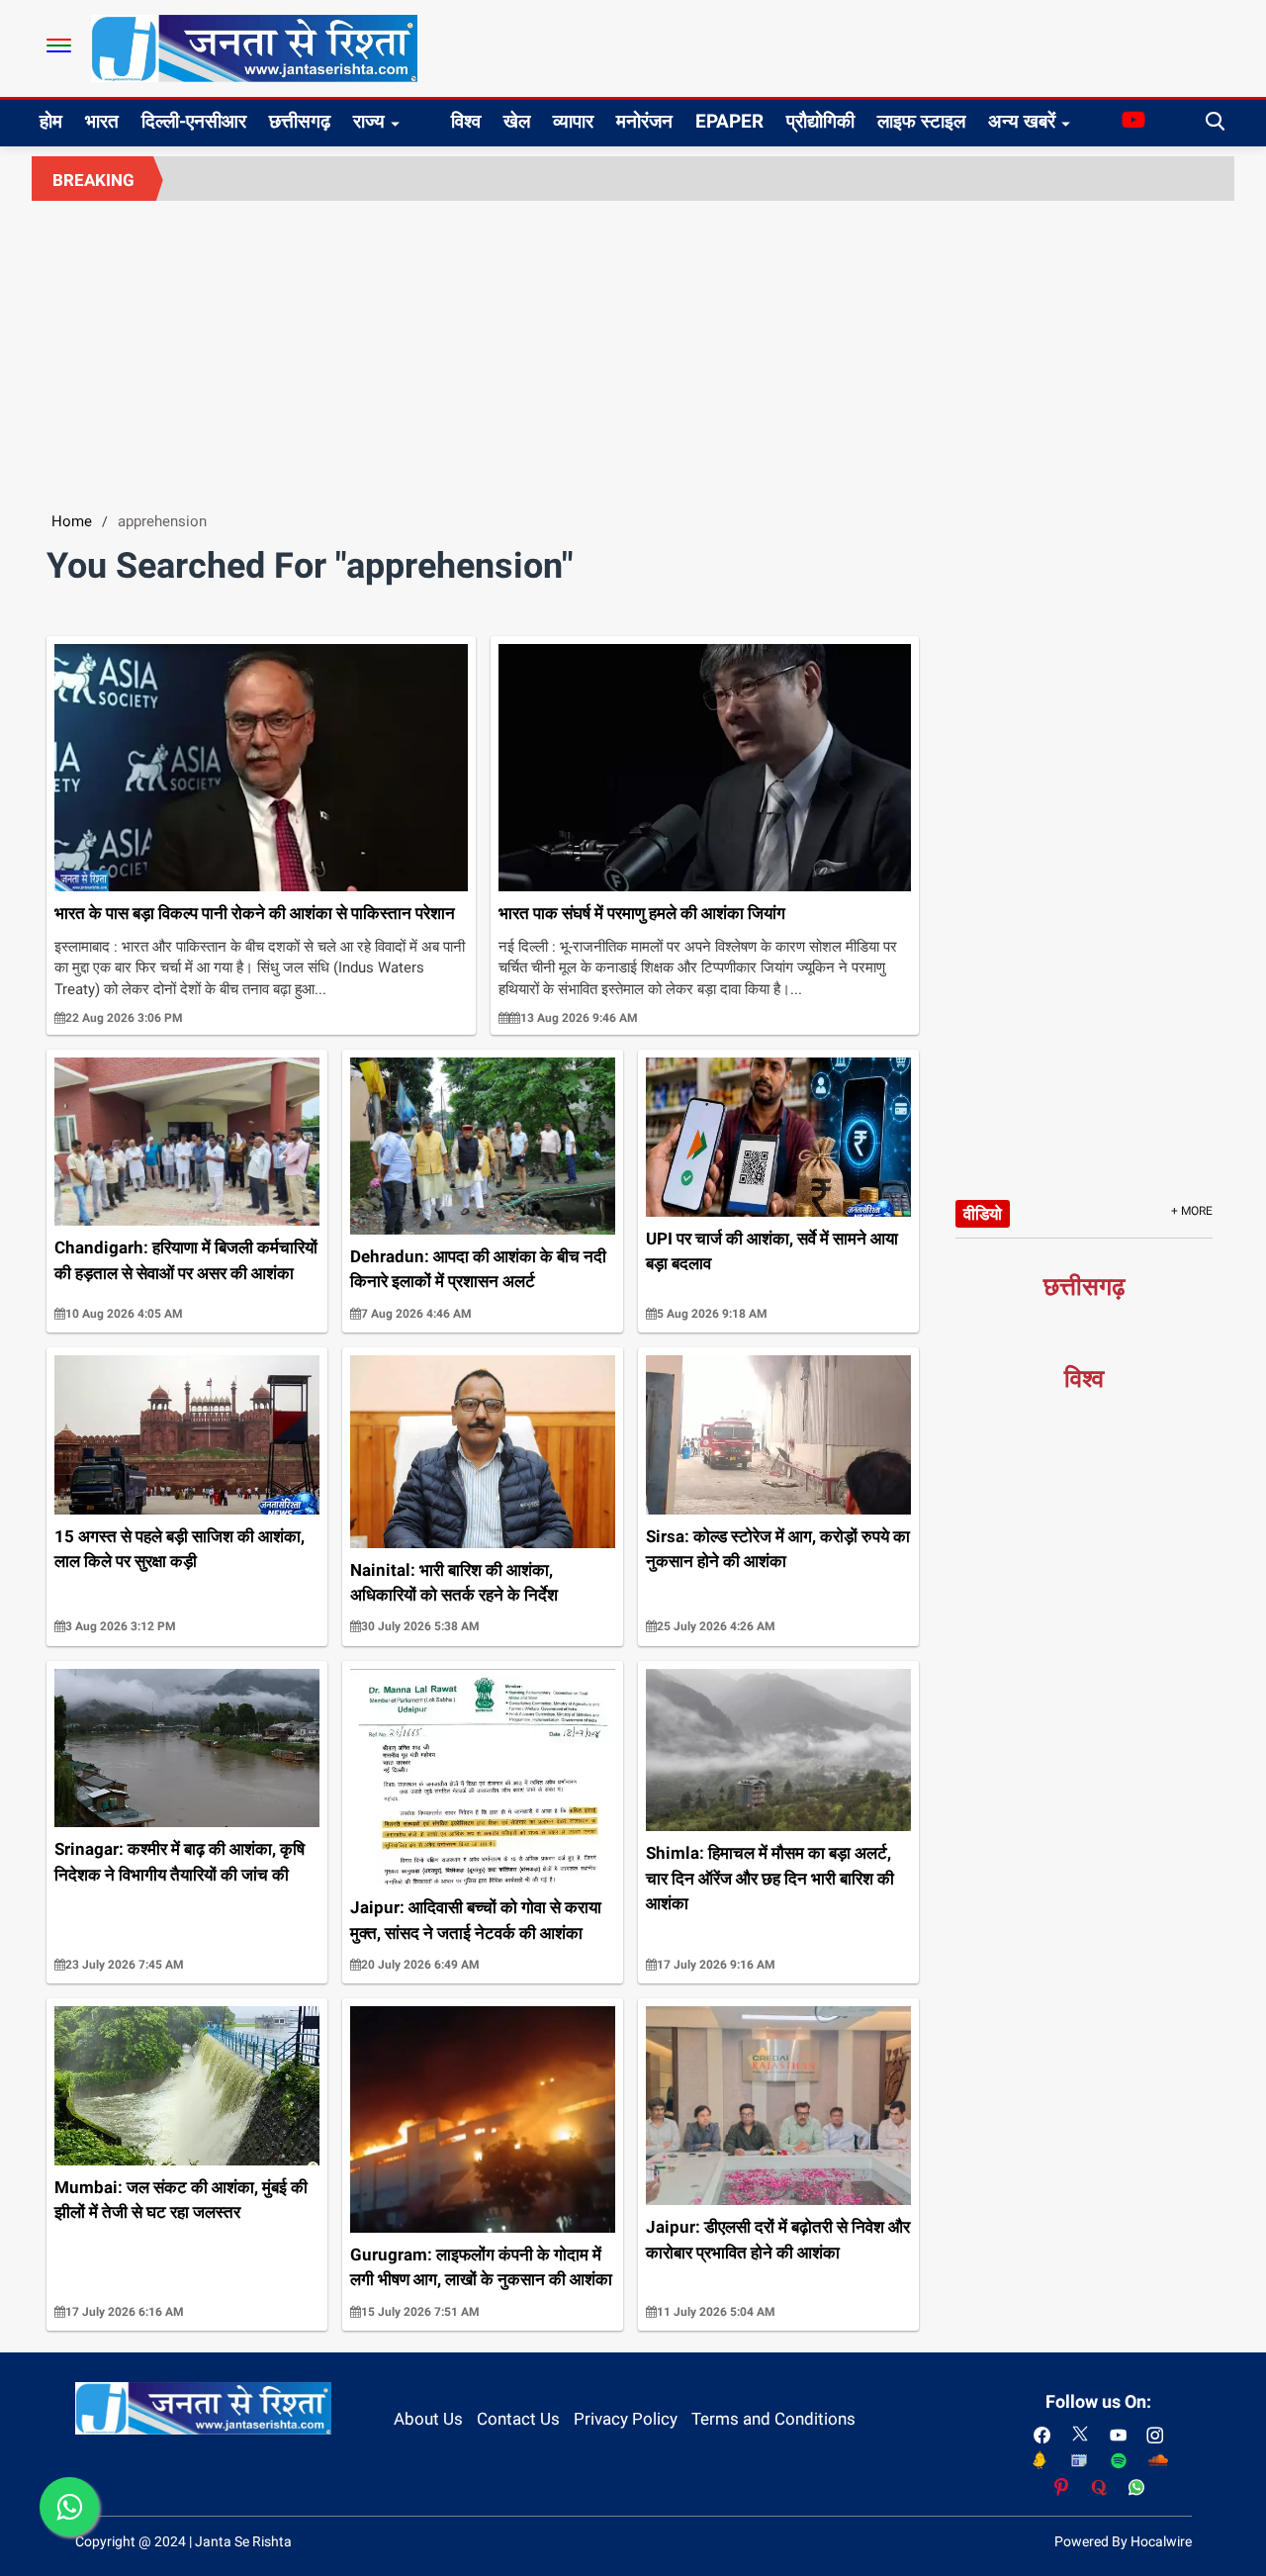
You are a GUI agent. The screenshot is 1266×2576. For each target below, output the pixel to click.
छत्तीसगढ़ (300, 121)
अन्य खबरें (1022, 121)
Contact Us (518, 2419)
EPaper (729, 121)
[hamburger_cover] (59, 46)
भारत (102, 121)
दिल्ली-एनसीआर (194, 121)
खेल (517, 121)
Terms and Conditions (773, 2419)
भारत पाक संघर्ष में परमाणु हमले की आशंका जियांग (642, 913)
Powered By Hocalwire (1123, 2541)
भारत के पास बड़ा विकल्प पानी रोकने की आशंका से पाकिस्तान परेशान (255, 913)
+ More (1192, 1211)
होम (51, 121)
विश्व (466, 121)
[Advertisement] (633, 349)
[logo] (254, 47)
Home (72, 521)
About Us (428, 2419)
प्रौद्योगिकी (820, 121)
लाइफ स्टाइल (921, 121)
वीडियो (983, 1214)
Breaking (93, 180)
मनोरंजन (644, 121)
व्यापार (573, 121)
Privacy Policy (626, 2419)
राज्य (369, 121)
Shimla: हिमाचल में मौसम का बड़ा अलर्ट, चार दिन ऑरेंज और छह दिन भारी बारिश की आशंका (770, 1878)
